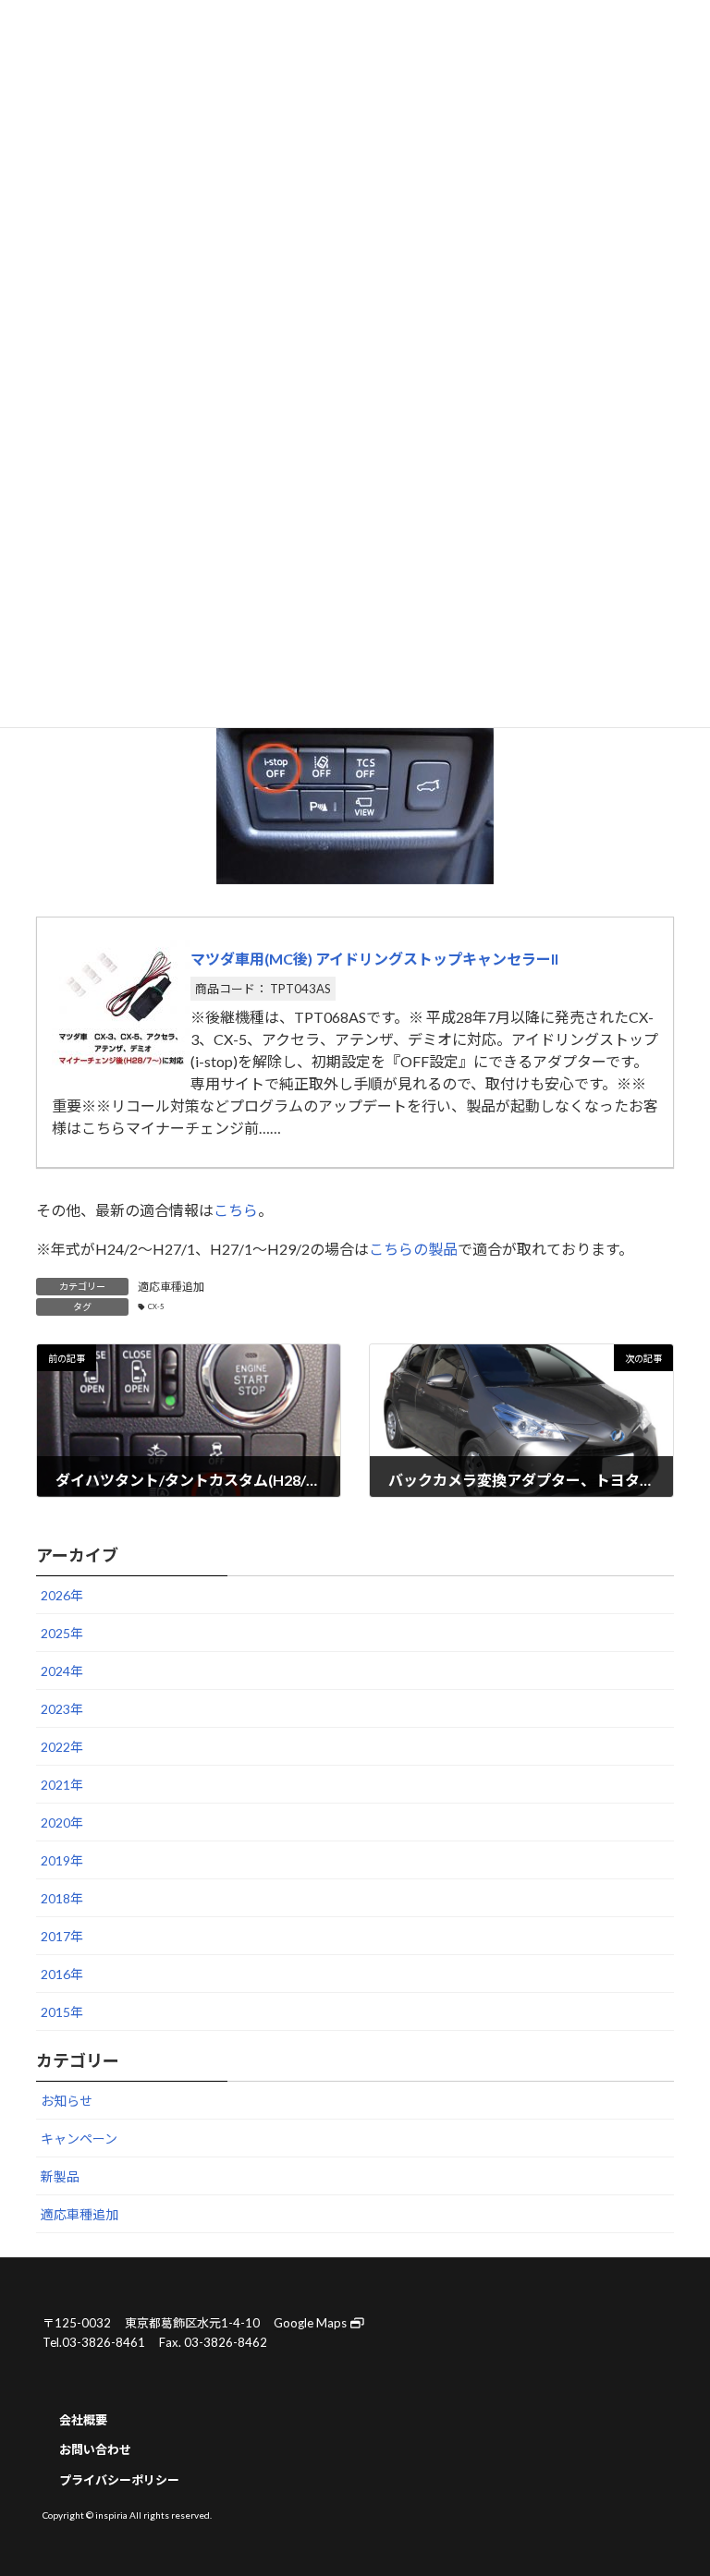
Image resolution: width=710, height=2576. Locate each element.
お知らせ (67, 2102)
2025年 (62, 1634)
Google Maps (312, 2323)
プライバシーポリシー (119, 2480)
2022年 (62, 1748)
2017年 (62, 1937)
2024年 (62, 1672)
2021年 (62, 1786)
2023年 (62, 1710)
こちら (236, 1210)
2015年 (62, 2013)
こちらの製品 (413, 1249)
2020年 (62, 1823)
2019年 (62, 1861)
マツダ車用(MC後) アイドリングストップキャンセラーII (374, 959)
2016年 (62, 1975)
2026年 (62, 1596)
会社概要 (83, 2419)
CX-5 (156, 1307)
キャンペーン (79, 2139)
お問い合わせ (95, 2449)
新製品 (60, 2177)
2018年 (62, 1899)
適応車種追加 (171, 1287)
